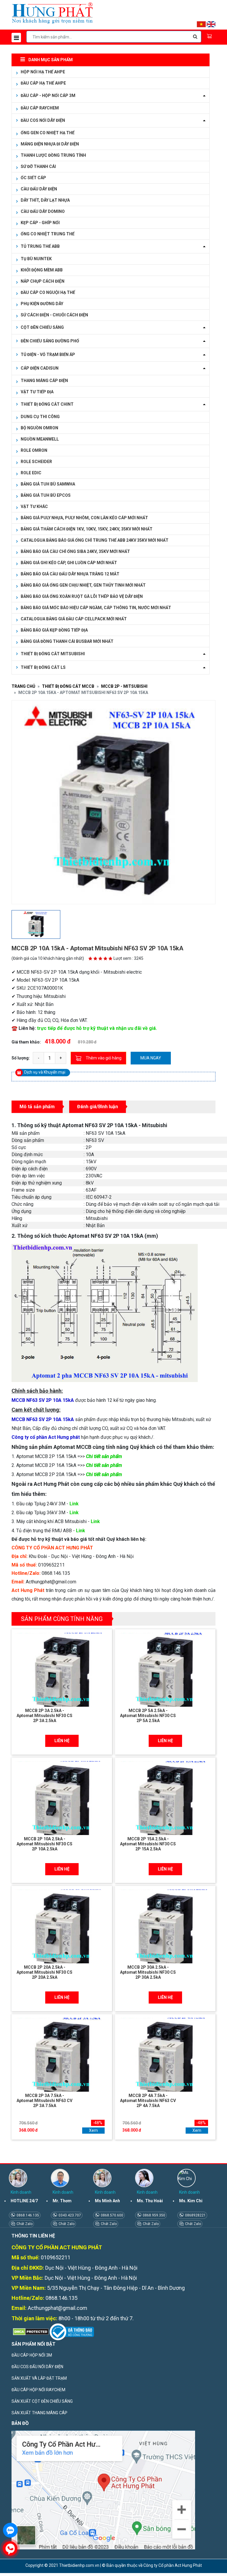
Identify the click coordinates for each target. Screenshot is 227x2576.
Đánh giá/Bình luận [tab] (98, 1107)
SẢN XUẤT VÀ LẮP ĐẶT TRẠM (39, 2378)
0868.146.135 (27, 2215)
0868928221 (195, 2215)
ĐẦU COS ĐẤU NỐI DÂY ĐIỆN (37, 2367)
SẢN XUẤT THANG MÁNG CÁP (39, 2413)
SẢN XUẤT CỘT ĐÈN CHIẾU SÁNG (42, 2401)
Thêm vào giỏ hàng (104, 1058)
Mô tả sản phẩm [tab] (37, 1107)
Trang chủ (23, 686)
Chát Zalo (24, 2224)
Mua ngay (151, 1058)
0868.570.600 (112, 2215)
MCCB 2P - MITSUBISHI (124, 686)
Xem (93, 2130)
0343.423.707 (69, 2215)
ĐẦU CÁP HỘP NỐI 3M (32, 2355)
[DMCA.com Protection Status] (30, 2331)
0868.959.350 (154, 2215)
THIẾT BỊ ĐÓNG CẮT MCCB (68, 686)
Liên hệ (62, 1741)
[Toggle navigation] (16, 38)
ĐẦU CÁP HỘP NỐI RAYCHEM (38, 2390)
